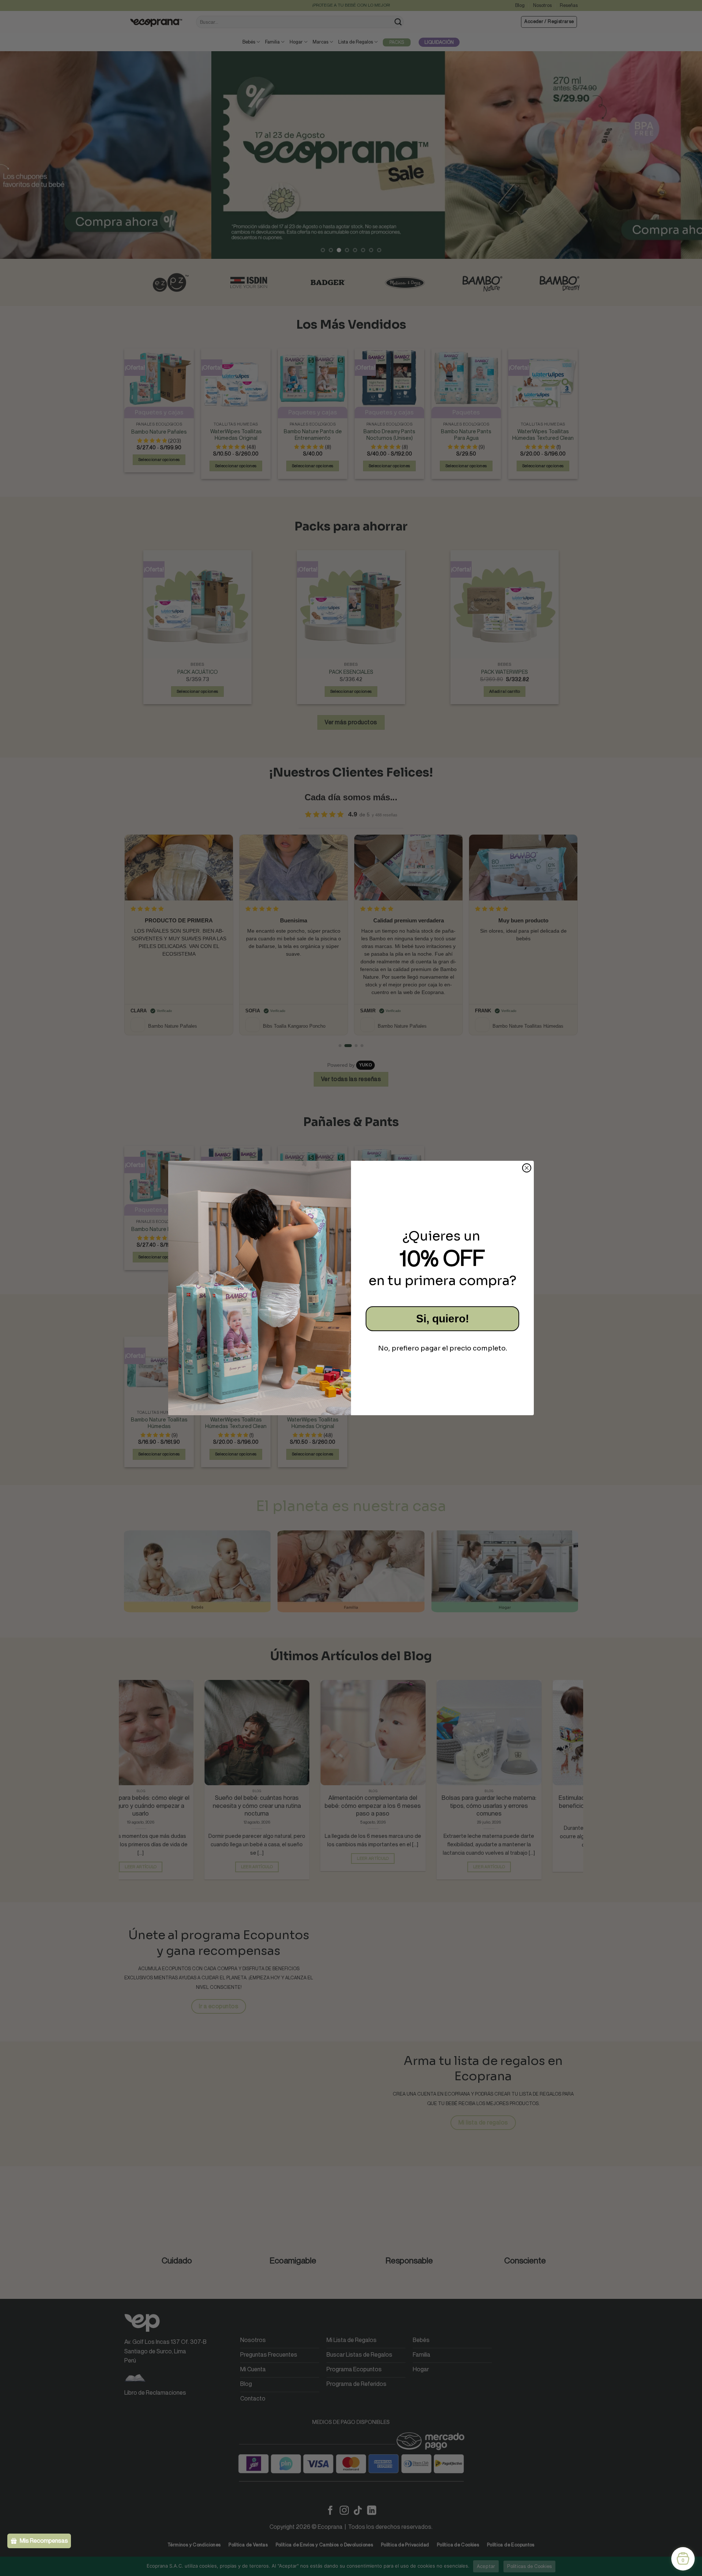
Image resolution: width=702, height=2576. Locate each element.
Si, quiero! (443, 1319)
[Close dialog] (527, 1168)
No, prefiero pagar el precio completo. (443, 1348)
